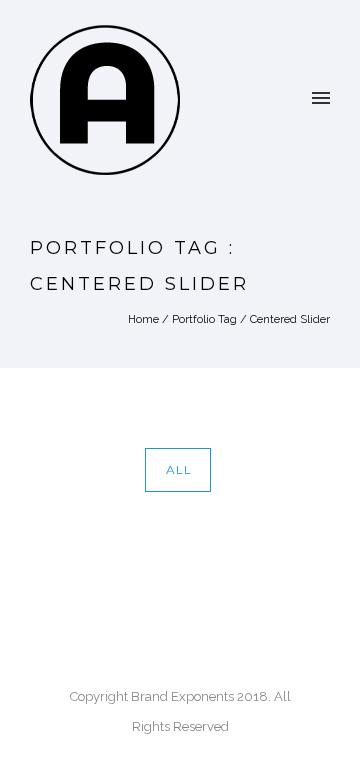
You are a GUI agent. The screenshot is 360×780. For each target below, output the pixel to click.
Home (143, 319)
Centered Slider (290, 319)
